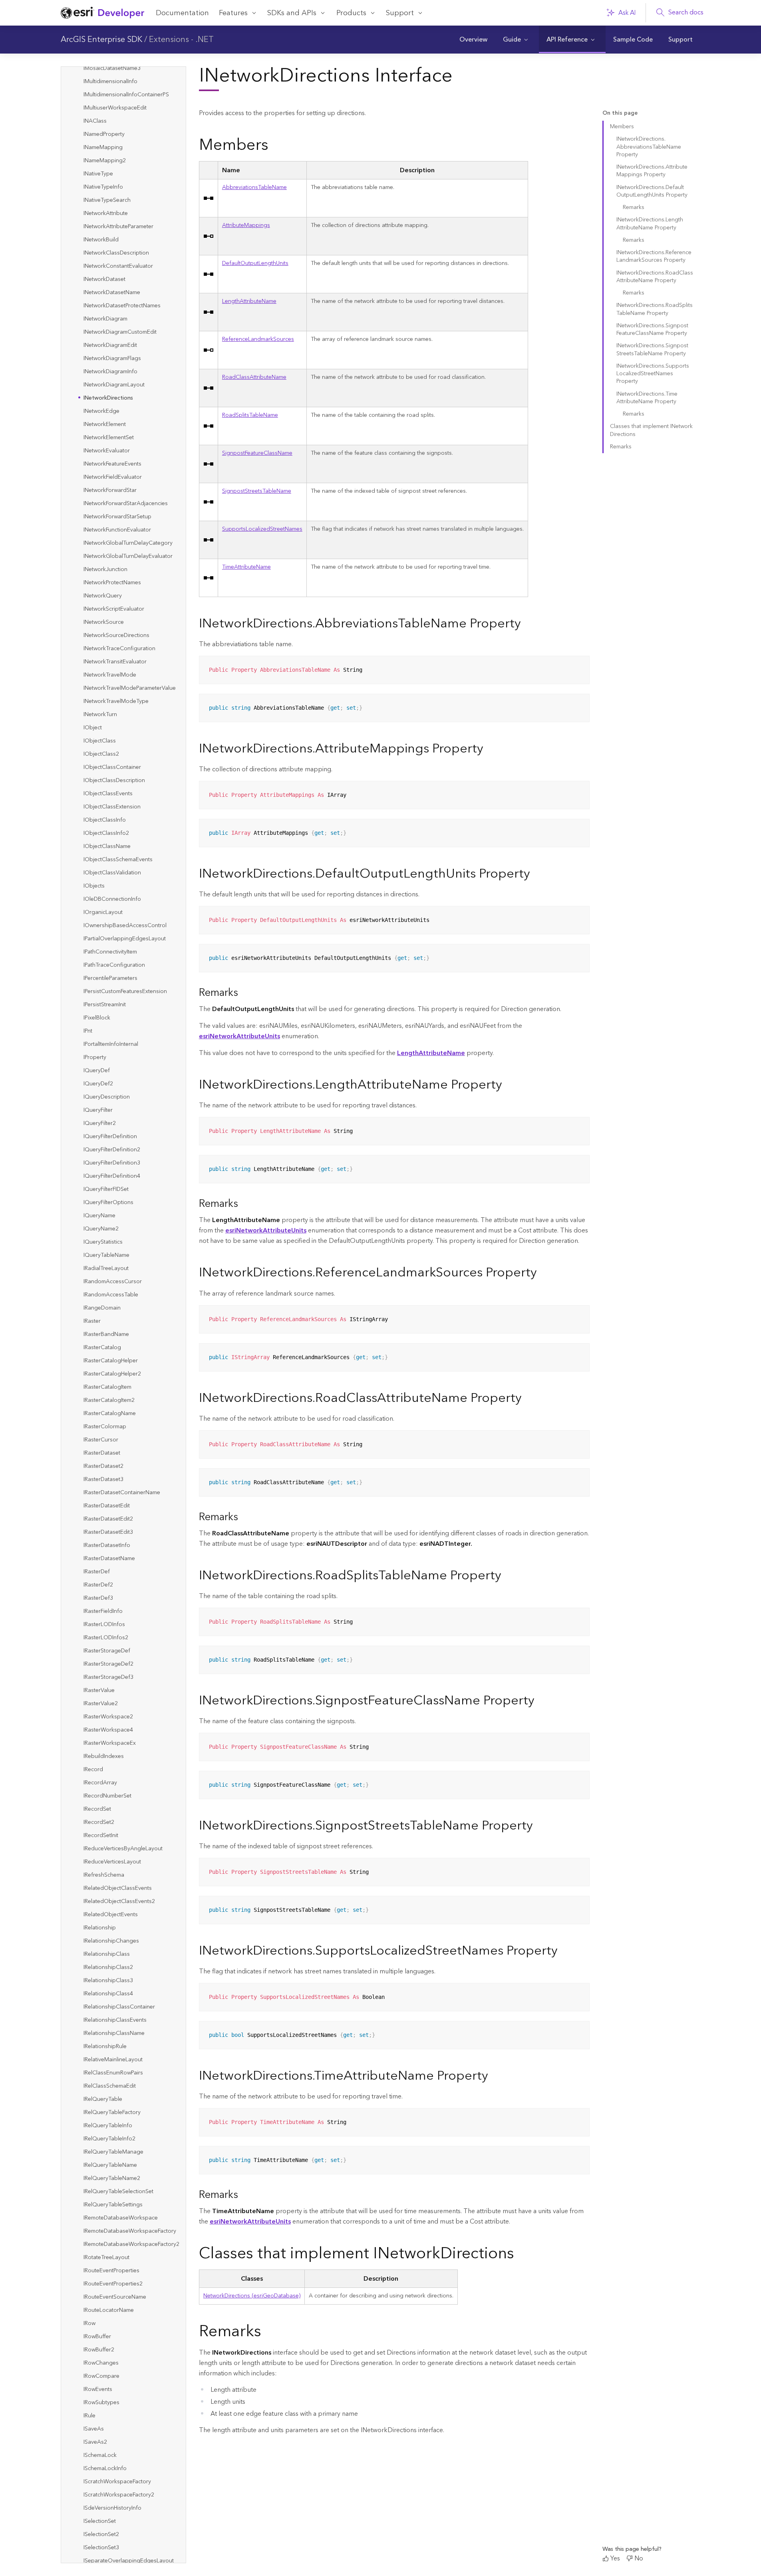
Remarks (634, 207)
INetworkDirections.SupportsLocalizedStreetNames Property (653, 374)
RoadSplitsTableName (250, 415)
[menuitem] (473, 40)
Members (622, 127)
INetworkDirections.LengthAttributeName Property (650, 224)
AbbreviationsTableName (254, 187)
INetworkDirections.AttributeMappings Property (652, 171)
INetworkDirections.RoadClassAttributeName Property (655, 277)
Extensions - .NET (181, 40)
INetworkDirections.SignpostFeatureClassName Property (652, 329)
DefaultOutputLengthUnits (255, 263)
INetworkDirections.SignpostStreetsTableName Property (652, 349)
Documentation (182, 13)
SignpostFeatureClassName (257, 453)
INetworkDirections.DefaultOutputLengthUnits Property (652, 191)
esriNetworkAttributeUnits (266, 1230)
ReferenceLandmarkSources (258, 339)
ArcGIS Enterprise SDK (101, 40)
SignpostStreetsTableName (257, 491)
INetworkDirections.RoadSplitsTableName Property (655, 309)
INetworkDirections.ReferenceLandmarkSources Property (654, 256)
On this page (620, 113)
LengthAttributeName (249, 301)
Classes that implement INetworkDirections (651, 430)
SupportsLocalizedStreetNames (262, 529)
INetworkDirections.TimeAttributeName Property (647, 398)
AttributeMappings (246, 225)
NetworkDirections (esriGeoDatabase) (252, 2296)
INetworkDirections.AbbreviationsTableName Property (649, 147)
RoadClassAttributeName (254, 377)
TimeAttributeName (246, 567)
